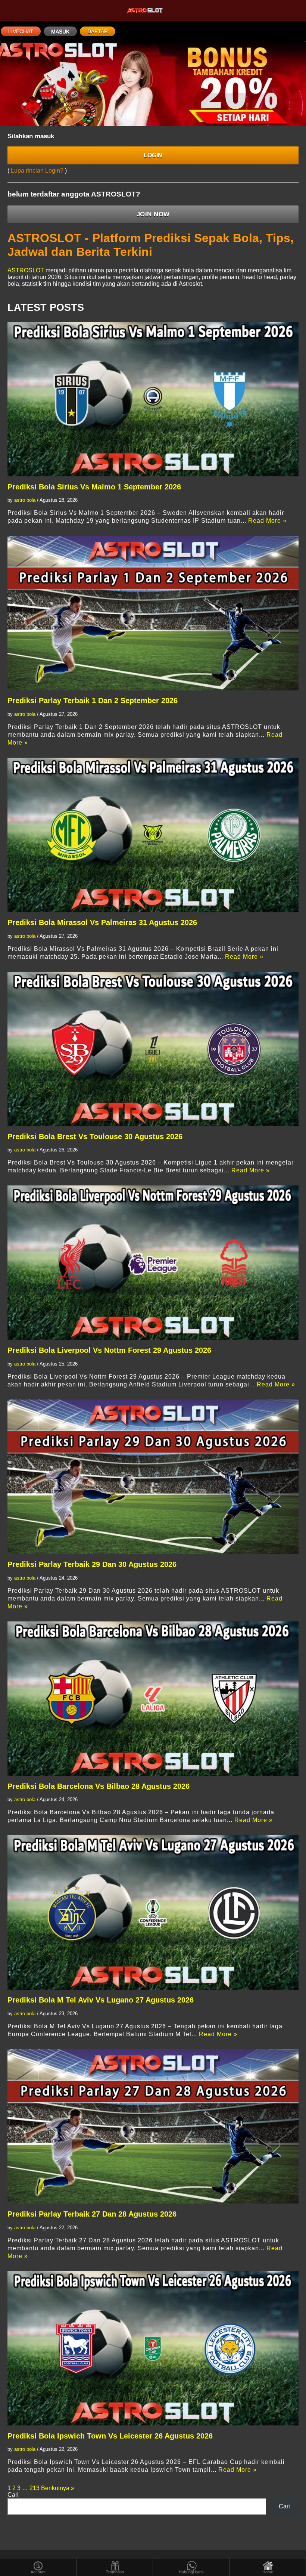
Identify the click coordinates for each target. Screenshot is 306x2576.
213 (35, 2488)
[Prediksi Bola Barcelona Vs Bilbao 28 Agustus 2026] (153, 1699)
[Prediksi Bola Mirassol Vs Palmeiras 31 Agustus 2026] (153, 835)
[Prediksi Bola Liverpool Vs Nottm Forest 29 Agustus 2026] (153, 1263)
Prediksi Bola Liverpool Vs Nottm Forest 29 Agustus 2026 (109, 1350)
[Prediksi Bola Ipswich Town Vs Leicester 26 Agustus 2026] (153, 2348)
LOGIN (153, 155)
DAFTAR (98, 31)
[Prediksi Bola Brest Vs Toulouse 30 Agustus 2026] (153, 1049)
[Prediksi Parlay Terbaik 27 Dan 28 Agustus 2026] (153, 2126)
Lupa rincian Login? (38, 171)
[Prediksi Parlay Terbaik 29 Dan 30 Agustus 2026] (153, 1477)
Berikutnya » (58, 2488)
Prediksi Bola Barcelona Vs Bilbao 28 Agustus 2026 (99, 1786)
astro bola (25, 500)
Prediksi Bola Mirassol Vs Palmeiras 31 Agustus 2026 (102, 922)
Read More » (267, 521)
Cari (13, 2495)
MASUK (60, 31)
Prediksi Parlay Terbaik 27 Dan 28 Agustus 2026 (92, 2214)
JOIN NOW (153, 214)
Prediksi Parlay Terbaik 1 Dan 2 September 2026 (93, 701)
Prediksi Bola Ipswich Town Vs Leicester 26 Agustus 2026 (110, 2436)
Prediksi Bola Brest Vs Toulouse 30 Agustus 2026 (95, 1137)
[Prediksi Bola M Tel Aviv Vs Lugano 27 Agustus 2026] (153, 1912)
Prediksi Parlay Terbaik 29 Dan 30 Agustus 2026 (92, 1564)
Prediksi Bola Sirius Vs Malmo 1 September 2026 (94, 487)
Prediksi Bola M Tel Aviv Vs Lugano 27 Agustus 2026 (101, 2000)
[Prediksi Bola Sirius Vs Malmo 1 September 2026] (153, 399)
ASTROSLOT (26, 270)
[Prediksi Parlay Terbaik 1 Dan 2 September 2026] (153, 613)
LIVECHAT (21, 31)
